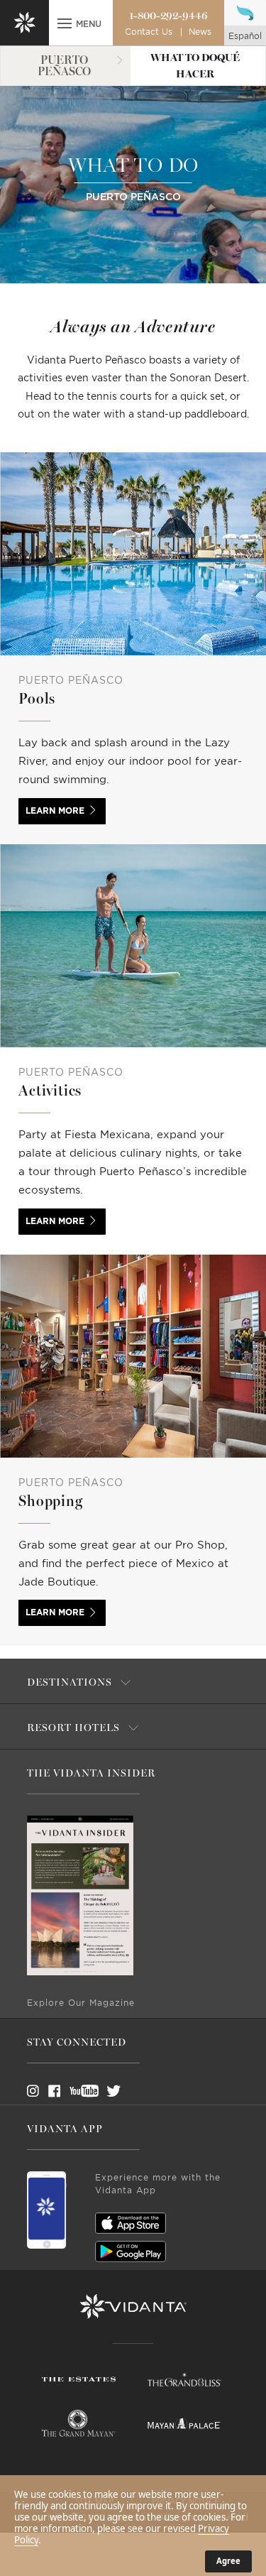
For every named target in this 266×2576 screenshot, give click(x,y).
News (200, 32)
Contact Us (149, 32)
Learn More (55, 811)
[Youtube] (79, 2091)
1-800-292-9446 (168, 16)
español (245, 36)
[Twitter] (101, 2091)
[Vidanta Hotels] (133, 2307)
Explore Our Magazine (81, 2003)
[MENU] (65, 25)
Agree (228, 2561)
